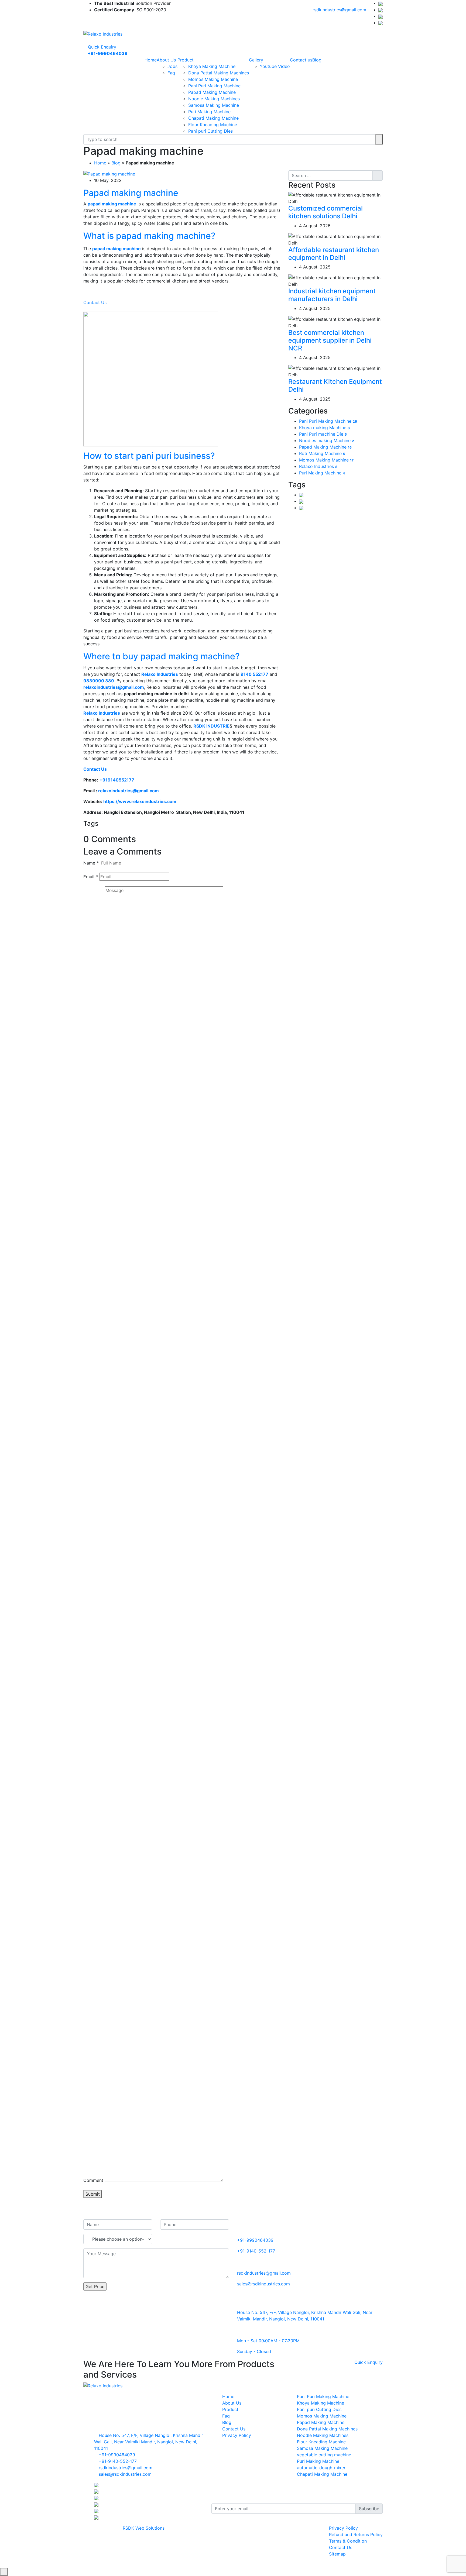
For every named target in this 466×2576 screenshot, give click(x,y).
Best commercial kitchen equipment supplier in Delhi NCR (330, 340)
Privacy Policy (237, 2435)
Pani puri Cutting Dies (210, 131)
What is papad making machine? (149, 236)
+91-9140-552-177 (256, 2251)
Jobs (172, 66)
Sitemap (337, 2554)
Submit (93, 2194)
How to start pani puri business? (149, 456)
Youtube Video (275, 66)
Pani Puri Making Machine (214, 86)
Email (91, 877)
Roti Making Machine (322, 453)
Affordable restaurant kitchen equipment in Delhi (334, 254)
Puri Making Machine (209, 112)
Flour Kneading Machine (213, 125)
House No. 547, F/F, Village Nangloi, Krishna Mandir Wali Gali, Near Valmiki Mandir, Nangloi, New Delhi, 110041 (149, 2442)
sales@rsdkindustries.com (263, 2284)
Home (151, 60)
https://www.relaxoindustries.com (140, 801)
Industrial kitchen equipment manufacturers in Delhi (332, 295)
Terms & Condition (348, 2541)
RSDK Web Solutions (144, 2528)
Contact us (301, 60)
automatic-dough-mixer (321, 2468)
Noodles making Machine (327, 440)
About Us (166, 60)
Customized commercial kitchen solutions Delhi (325, 212)
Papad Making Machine (212, 92)
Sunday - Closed (254, 2351)
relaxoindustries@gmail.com (129, 791)
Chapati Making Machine (213, 118)
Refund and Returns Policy (356, 2534)
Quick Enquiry (101, 47)
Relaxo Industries (318, 466)
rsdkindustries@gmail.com (339, 10)
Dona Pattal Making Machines (219, 73)
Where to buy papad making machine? (162, 656)
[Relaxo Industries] (103, 33)
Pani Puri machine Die (323, 434)
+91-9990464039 (255, 2240)
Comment (93, 2180)
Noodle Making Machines (214, 99)
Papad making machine (131, 193)
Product (186, 60)
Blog (317, 60)
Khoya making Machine (324, 428)
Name (91, 863)
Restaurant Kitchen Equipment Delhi (335, 385)
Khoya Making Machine (212, 66)
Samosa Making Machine (214, 105)
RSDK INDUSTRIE (211, 726)
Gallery (256, 60)
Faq (171, 73)
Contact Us (95, 302)
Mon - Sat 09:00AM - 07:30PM (268, 2341)
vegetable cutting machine (324, 2455)
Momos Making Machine (213, 79)
